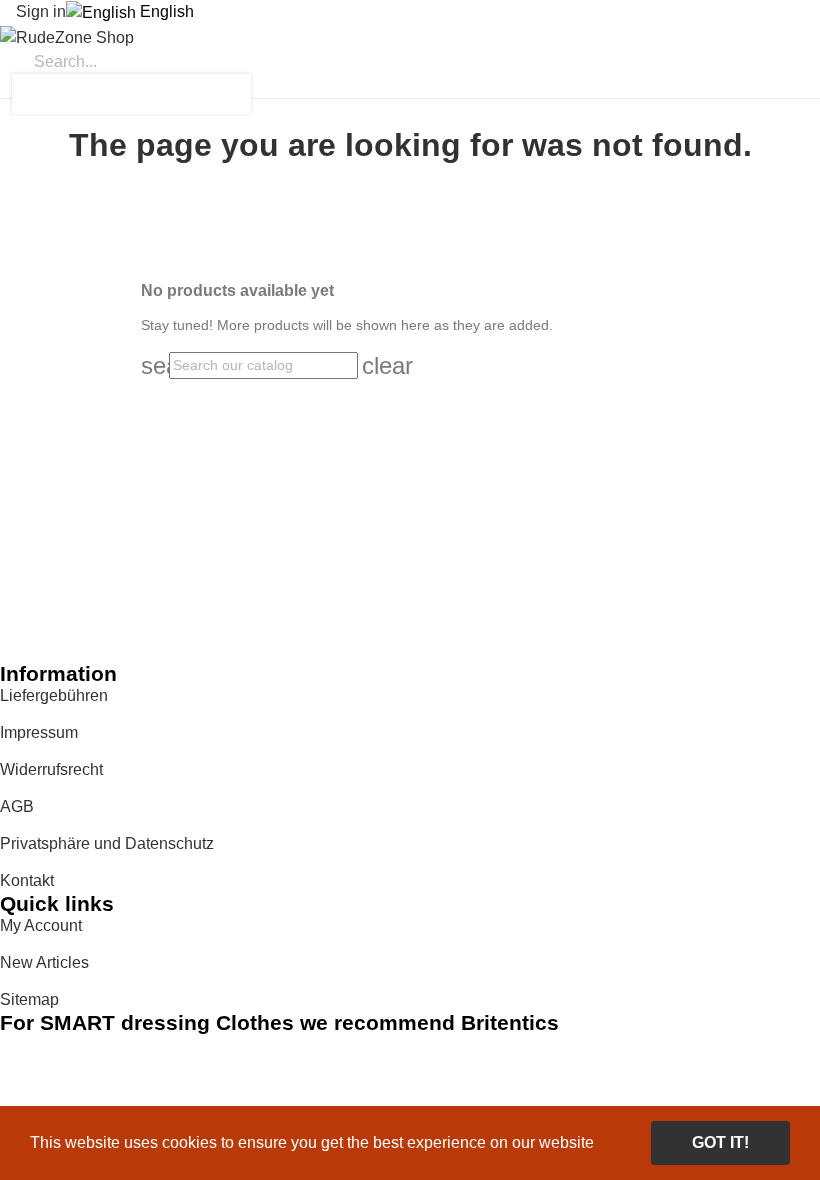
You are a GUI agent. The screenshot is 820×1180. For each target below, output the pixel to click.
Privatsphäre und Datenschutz (107, 843)
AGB (17, 806)
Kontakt (27, 880)
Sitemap (29, 999)
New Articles (44, 962)
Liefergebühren (54, 695)
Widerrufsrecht (51, 769)
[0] (6, 87)
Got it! (720, 1142)
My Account (41, 925)
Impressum (39, 732)
